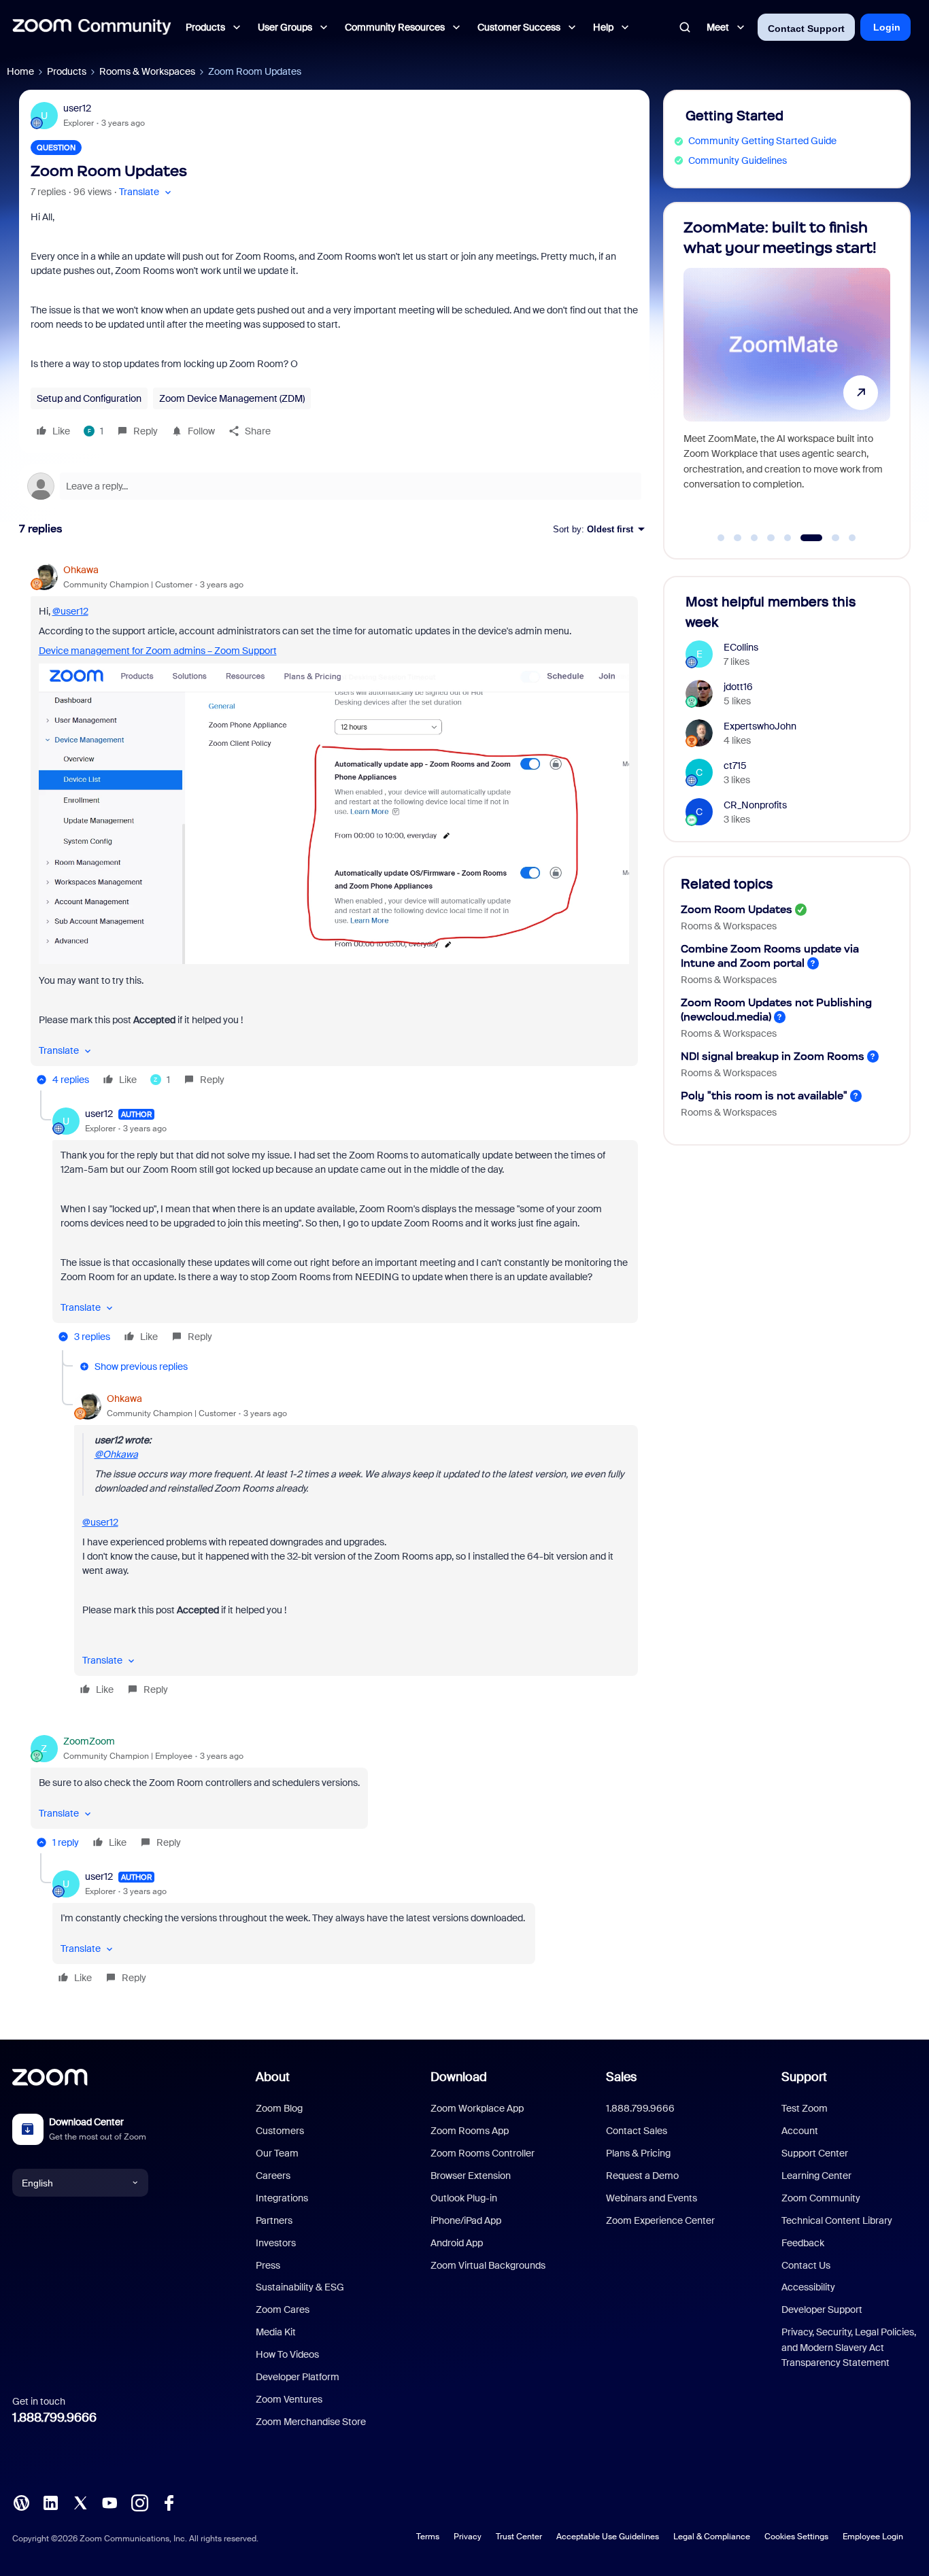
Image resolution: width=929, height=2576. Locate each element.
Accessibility (808, 2287)
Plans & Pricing (638, 2153)
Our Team (277, 2153)
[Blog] (21, 2501)
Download (459, 2077)
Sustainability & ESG (300, 2287)
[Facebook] (169, 2501)
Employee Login (873, 2537)
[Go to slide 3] (754, 538)
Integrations (282, 2198)
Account (800, 2131)
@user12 (70, 611)
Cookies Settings (796, 2537)
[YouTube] (109, 2501)
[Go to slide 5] (788, 538)
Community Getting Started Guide (762, 141)
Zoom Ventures (289, 2399)
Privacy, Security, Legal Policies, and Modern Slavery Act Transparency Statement (849, 2347)
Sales (621, 2077)
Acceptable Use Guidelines (608, 2537)
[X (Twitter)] (80, 2501)
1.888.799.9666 (54, 2418)
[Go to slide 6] (805, 538)
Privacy (468, 2537)
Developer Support (822, 2309)
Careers (273, 2176)
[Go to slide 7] (828, 538)
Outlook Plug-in (464, 2198)
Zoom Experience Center (660, 2220)
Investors (276, 2243)
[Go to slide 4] (771, 538)
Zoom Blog (279, 2108)
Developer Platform (298, 2377)
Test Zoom (805, 2108)
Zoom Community (821, 2198)
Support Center (815, 2153)
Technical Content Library (837, 2220)
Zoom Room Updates (737, 909)
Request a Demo (642, 2176)
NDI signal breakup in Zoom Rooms (773, 1056)
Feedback (803, 2243)
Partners (274, 2220)
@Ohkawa (116, 1454)
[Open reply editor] (334, 486)
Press (268, 2265)
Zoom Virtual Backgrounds (488, 2265)
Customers (280, 2131)
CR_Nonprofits (755, 805)
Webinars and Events (652, 2198)
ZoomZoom (89, 1741)
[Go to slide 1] (721, 538)
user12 (77, 108)
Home (20, 71)
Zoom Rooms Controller (483, 2153)
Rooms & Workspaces (147, 71)
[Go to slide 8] (852, 538)
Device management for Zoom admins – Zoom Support (158, 651)
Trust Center (519, 2537)
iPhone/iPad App (466, 2220)
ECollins (741, 647)
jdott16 (738, 687)
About (273, 2077)
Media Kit (276, 2332)
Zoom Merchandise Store (311, 2422)
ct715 (735, 766)
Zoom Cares (283, 2309)
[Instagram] (139, 2501)
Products (67, 71)
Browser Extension (471, 2176)
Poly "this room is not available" (764, 1096)
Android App (457, 2243)
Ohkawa (81, 570)
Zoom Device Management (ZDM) (232, 398)
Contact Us (806, 2265)
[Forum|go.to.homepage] (92, 27)
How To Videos (287, 2354)
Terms (428, 2537)
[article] (334, 827)
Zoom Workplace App (477, 2108)
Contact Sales (637, 2131)
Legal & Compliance (712, 2537)
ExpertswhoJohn (760, 726)
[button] (147, 192)
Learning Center (816, 2176)
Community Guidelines (738, 160)
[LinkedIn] (50, 2501)
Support (804, 2077)
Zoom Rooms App (470, 2131)
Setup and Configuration (89, 398)
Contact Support (806, 29)
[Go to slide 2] (738, 538)
